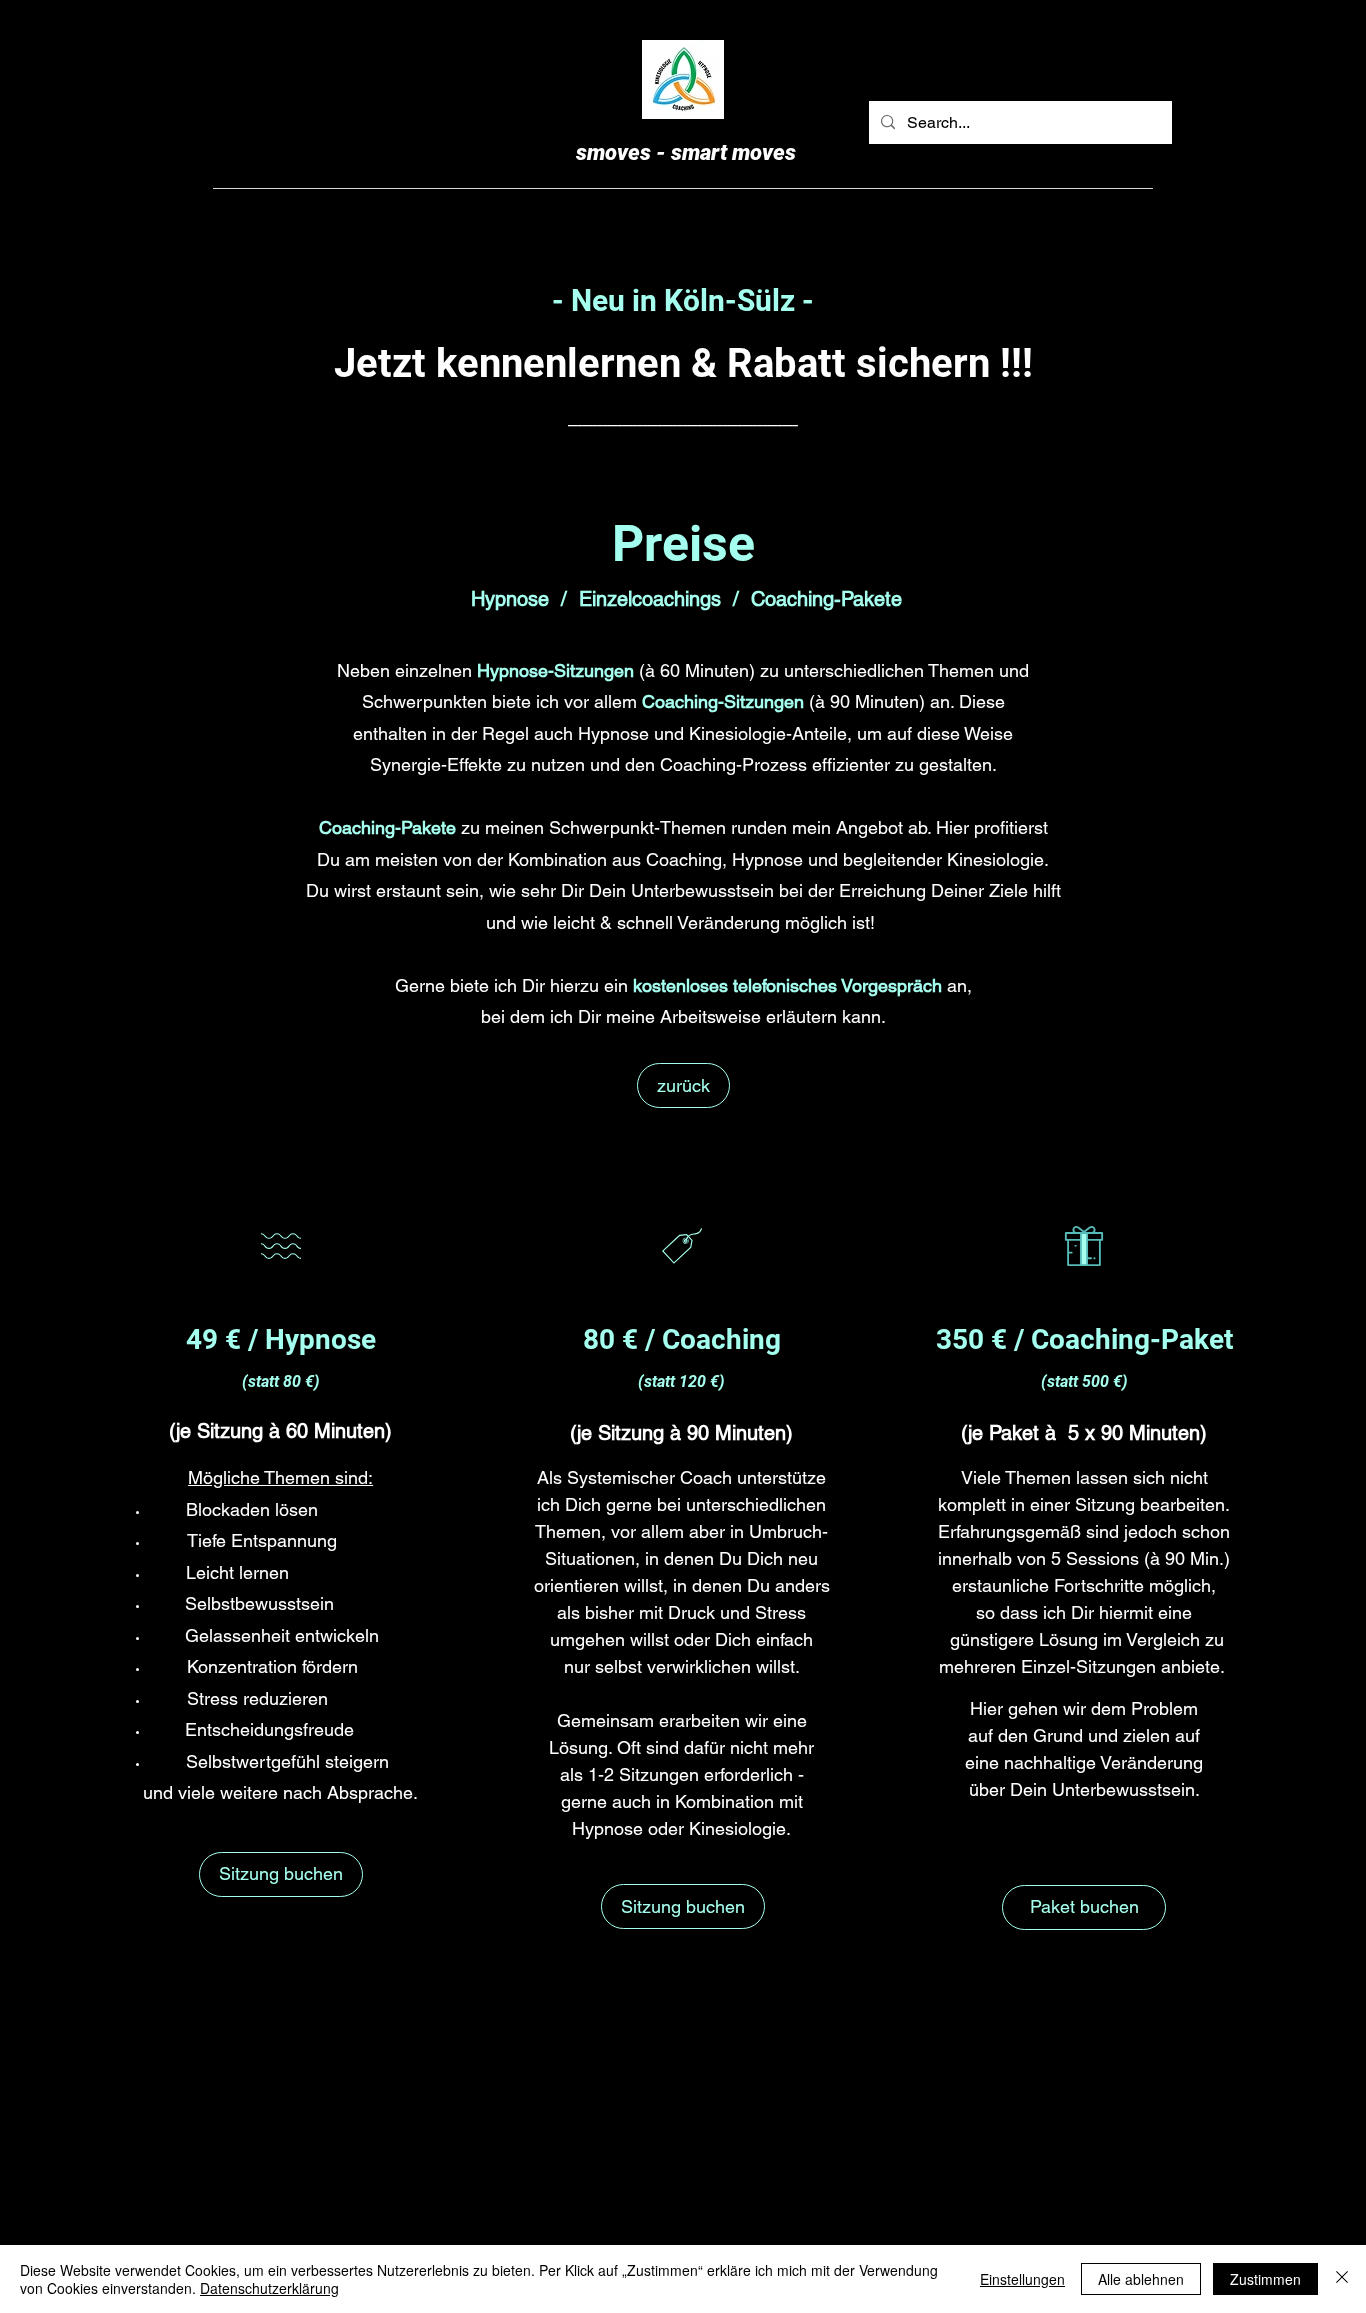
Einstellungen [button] (1022, 2279)
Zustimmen (1265, 2279)
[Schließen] (1342, 2279)
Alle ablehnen (1141, 2279)
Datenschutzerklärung (269, 2288)
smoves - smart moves (686, 152)
